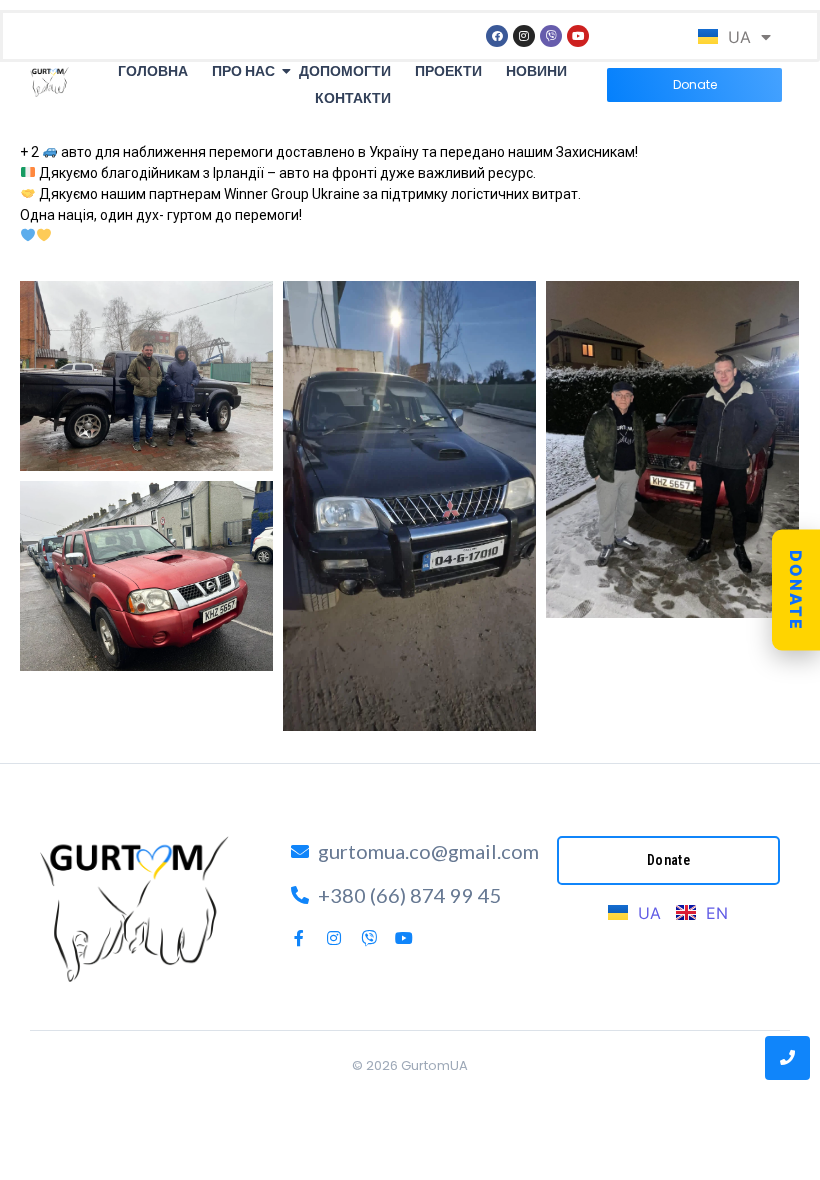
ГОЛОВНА (153, 71)
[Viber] (551, 36)
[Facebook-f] (299, 938)
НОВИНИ (536, 71)
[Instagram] (524, 36)
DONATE (796, 590)
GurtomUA (434, 1065)
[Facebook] (497, 36)
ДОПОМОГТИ (345, 71)
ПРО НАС (243, 71)
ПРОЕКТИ (448, 71)
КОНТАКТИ (353, 98)
